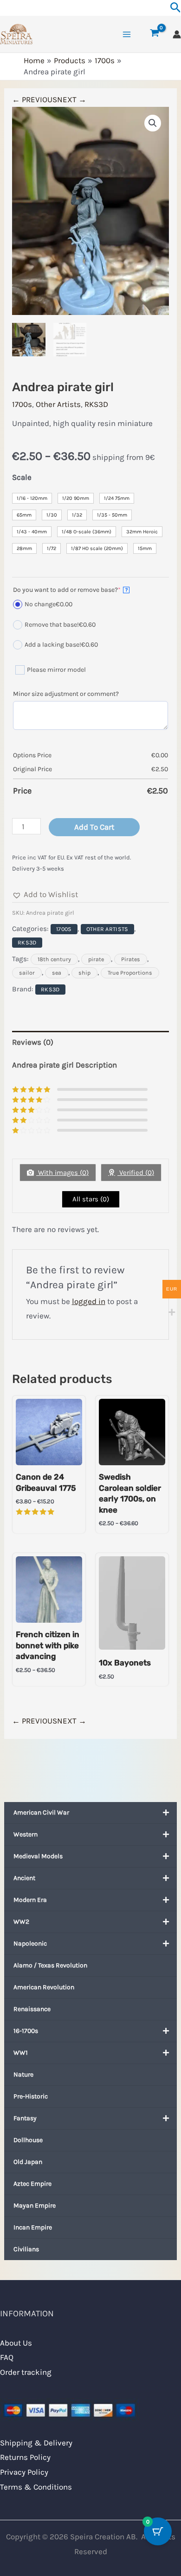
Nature (23, 2075)
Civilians (26, 2249)
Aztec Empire (32, 2184)
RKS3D (96, 404)
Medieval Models (38, 1856)
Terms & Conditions (36, 2487)
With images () (62, 1173)
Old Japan (28, 2162)
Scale (22, 477)
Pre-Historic (31, 2096)
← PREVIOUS (35, 99)
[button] (153, 123)
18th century (54, 959)
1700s (22, 404)
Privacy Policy (24, 2472)
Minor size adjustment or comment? (66, 694)
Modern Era (30, 1900)
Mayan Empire (35, 2206)
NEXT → (72, 99)
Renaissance (32, 2009)
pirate (96, 959)
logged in (89, 1301)
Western (26, 1834)
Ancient (24, 1878)
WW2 (21, 1922)
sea (57, 973)
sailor (27, 973)
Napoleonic (30, 1943)
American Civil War (41, 1812)
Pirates (131, 959)
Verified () (136, 1173)
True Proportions (130, 973)
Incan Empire (33, 2227)
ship (84, 973)
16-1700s (26, 2031)
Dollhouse (28, 2140)
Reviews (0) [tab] (33, 1042)
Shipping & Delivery (36, 2443)
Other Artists (58, 404)
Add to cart (94, 827)
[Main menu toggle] (127, 34)
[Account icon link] (177, 34)
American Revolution (44, 1987)
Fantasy (25, 2118)
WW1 (21, 2053)
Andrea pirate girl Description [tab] (65, 1065)
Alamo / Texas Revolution (50, 1965)
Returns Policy (25, 2457)
